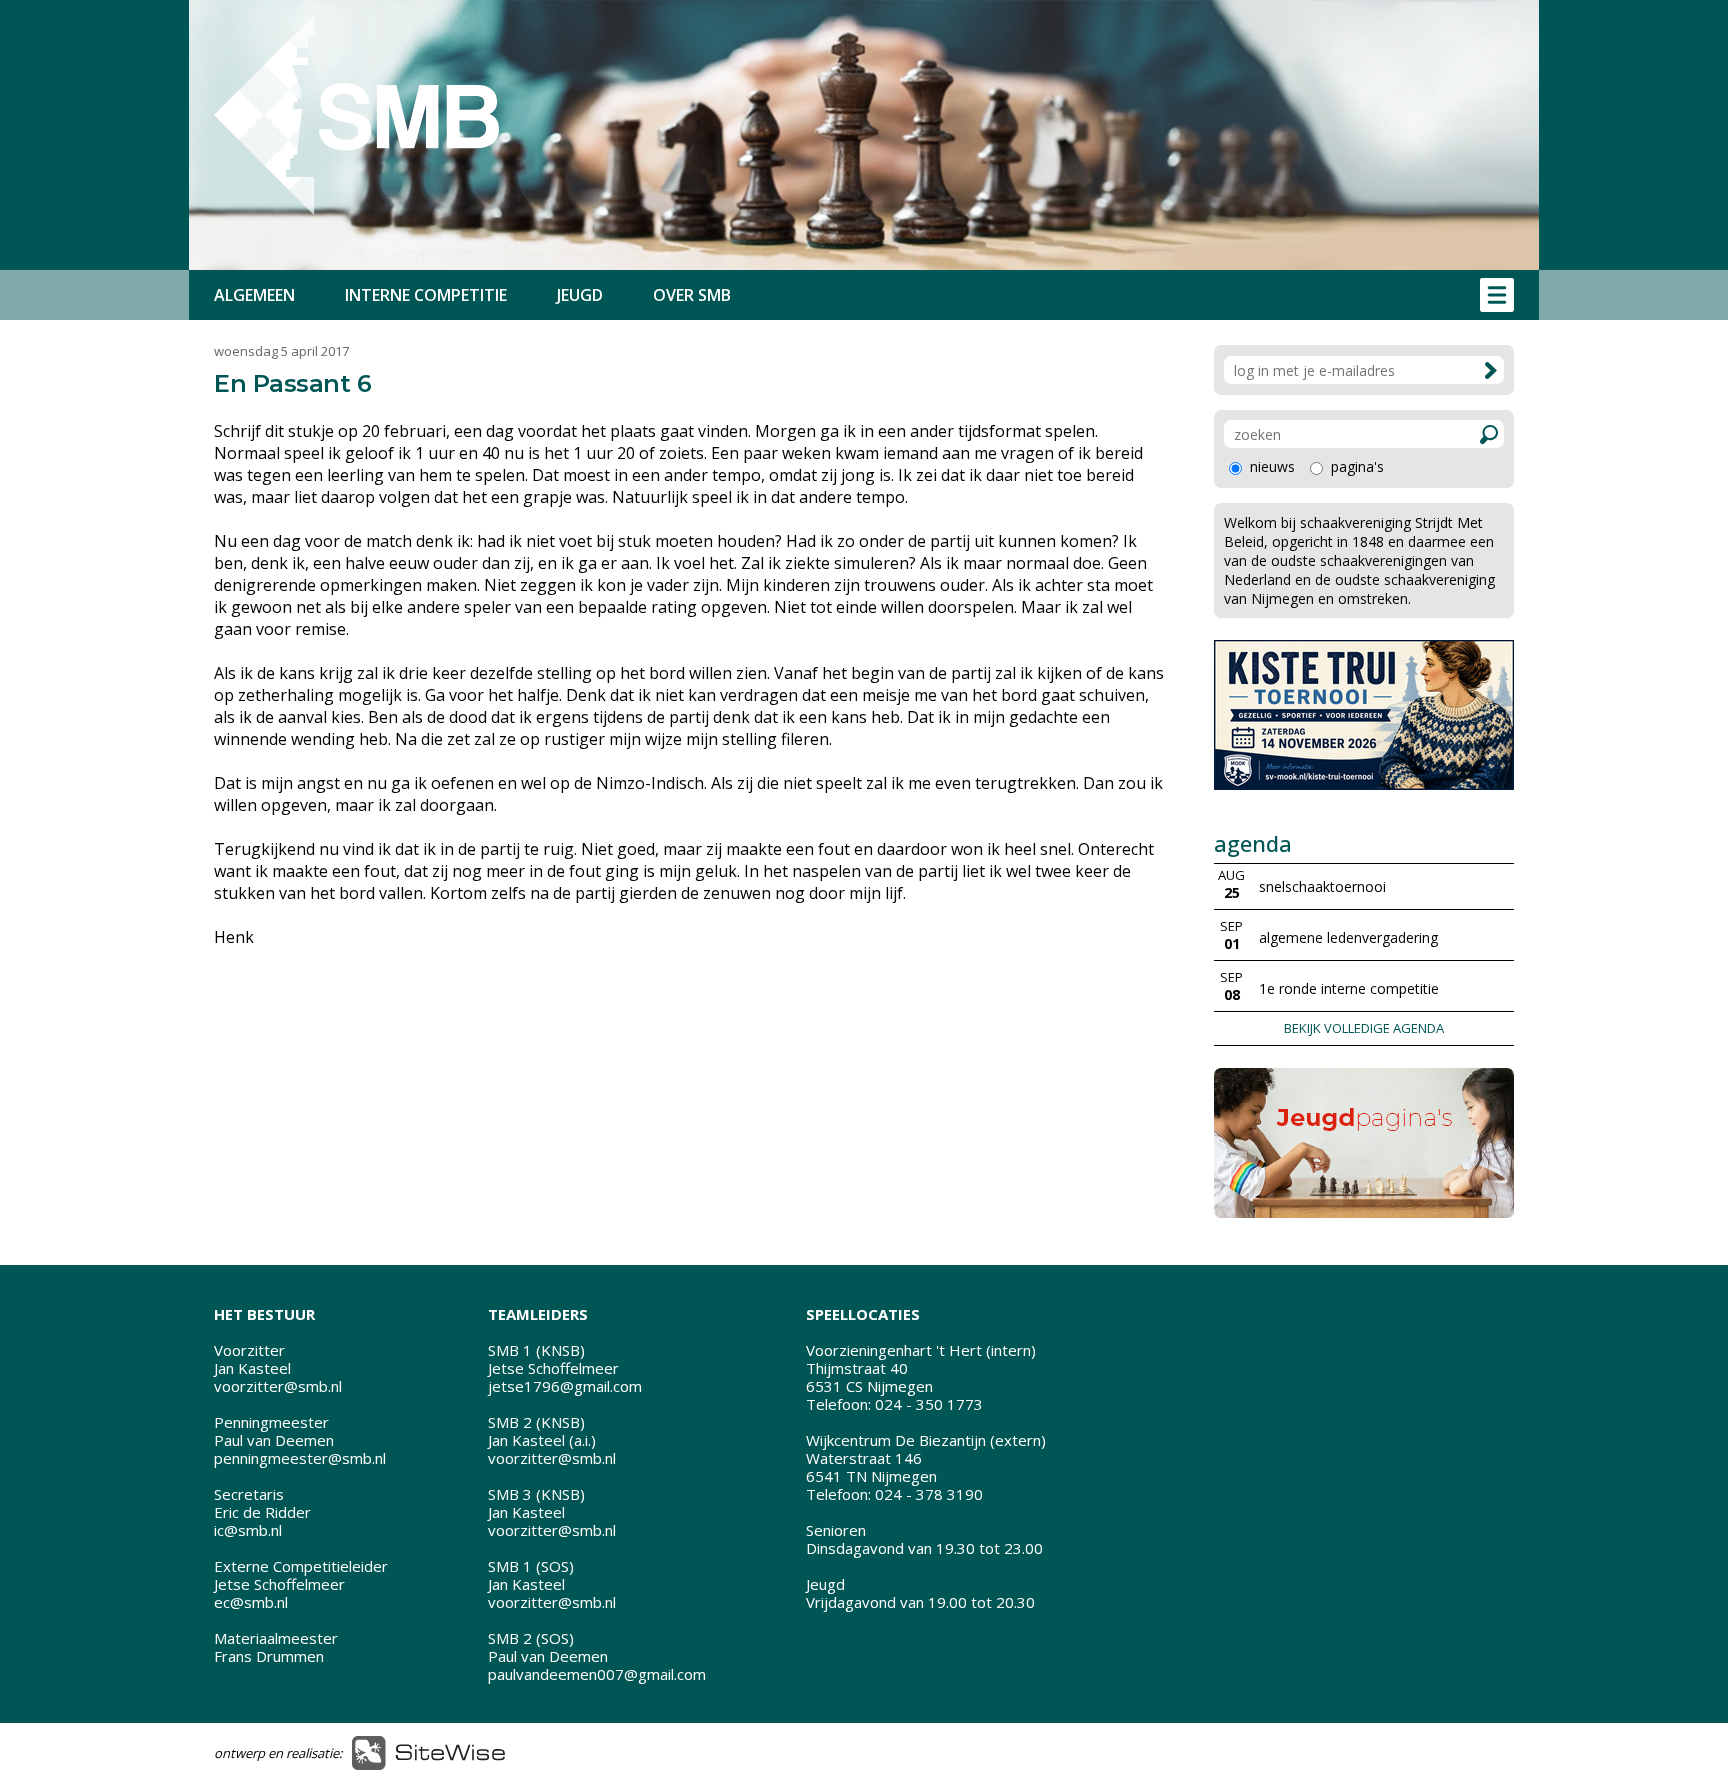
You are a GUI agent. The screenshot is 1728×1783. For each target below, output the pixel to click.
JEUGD (580, 295)
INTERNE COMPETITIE (426, 295)
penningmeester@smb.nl (300, 1458)
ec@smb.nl (251, 1602)
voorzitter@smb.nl (278, 1386)
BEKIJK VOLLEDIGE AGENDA (1364, 1028)
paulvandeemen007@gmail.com (597, 1674)
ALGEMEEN (254, 295)
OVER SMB (692, 295)
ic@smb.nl (248, 1530)
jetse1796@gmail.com (565, 1386)
